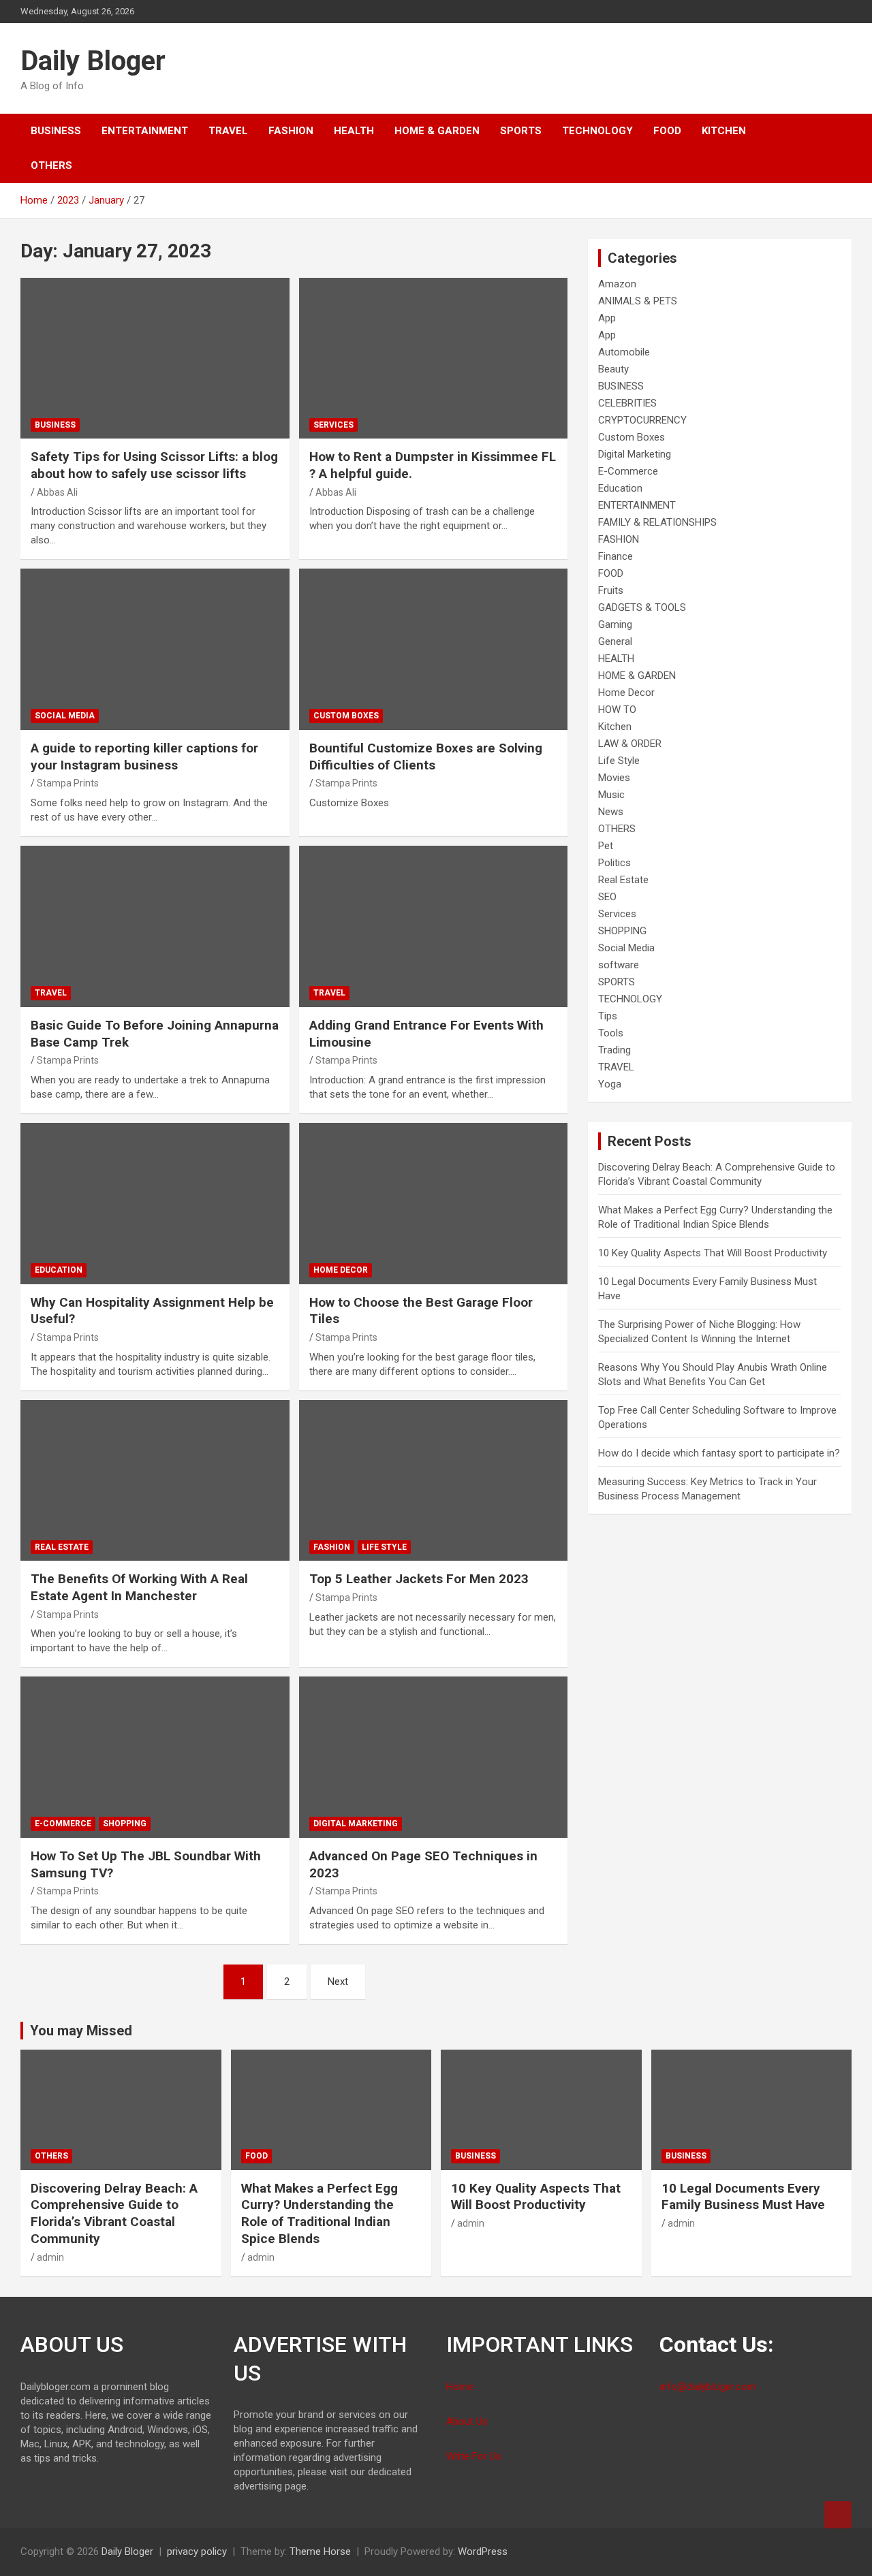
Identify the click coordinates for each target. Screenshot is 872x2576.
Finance (616, 556)
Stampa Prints (68, 783)
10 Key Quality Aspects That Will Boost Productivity (713, 1253)
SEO (607, 897)
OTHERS (51, 165)
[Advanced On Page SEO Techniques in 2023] (433, 1758)
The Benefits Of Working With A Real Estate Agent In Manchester (139, 1587)
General (615, 641)
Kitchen (724, 131)
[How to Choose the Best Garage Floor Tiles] (433, 1203)
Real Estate (62, 1547)
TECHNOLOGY (597, 131)
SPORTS (521, 131)
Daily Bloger (93, 61)
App (607, 318)
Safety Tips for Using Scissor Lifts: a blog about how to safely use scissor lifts (154, 465)
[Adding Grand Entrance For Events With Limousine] (433, 926)
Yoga (610, 1084)
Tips (608, 1016)
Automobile (624, 352)
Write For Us (474, 2456)
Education (59, 1270)
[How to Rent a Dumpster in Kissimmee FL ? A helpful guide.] (433, 358)
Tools (611, 1033)
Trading (614, 1050)
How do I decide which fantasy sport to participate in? (719, 1453)
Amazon (617, 284)
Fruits (611, 590)
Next (338, 1982)
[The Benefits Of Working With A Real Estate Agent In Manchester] (155, 1480)
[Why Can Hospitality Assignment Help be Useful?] (155, 1203)
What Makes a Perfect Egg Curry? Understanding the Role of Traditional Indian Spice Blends (320, 2213)
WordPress (483, 2551)
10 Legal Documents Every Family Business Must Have (743, 2197)
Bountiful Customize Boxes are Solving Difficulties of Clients (426, 757)
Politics (614, 863)
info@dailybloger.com (708, 2387)
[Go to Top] (838, 2515)
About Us (467, 2421)
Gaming (615, 624)
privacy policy (197, 2551)
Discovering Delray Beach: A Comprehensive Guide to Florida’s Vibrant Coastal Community (114, 2213)
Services (333, 425)
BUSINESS (56, 131)
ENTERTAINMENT (145, 131)
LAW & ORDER (630, 744)
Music (611, 795)
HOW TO (617, 710)
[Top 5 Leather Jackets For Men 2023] (433, 1480)
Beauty (613, 369)
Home (460, 2387)
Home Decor (341, 1270)
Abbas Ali (57, 492)
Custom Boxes (346, 716)
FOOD (667, 131)
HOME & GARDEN (437, 131)
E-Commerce (63, 1824)
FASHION (291, 131)
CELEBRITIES (627, 403)
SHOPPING (125, 1824)
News (611, 812)
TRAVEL (228, 131)
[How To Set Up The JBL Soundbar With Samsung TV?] (155, 1758)
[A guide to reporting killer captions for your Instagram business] (155, 650)
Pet (606, 846)
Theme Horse (320, 2551)
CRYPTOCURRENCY (642, 420)
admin (50, 2257)
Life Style (384, 1547)
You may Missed (81, 2031)
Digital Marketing (356, 1824)
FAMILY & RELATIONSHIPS (657, 522)
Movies (614, 778)
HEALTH (354, 131)
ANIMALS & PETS (638, 301)
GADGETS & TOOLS (642, 607)
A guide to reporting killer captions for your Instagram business (144, 757)
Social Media (65, 716)
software (619, 965)
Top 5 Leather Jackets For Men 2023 (419, 1579)
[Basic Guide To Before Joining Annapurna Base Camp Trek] (155, 926)
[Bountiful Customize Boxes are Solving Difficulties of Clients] (433, 650)
